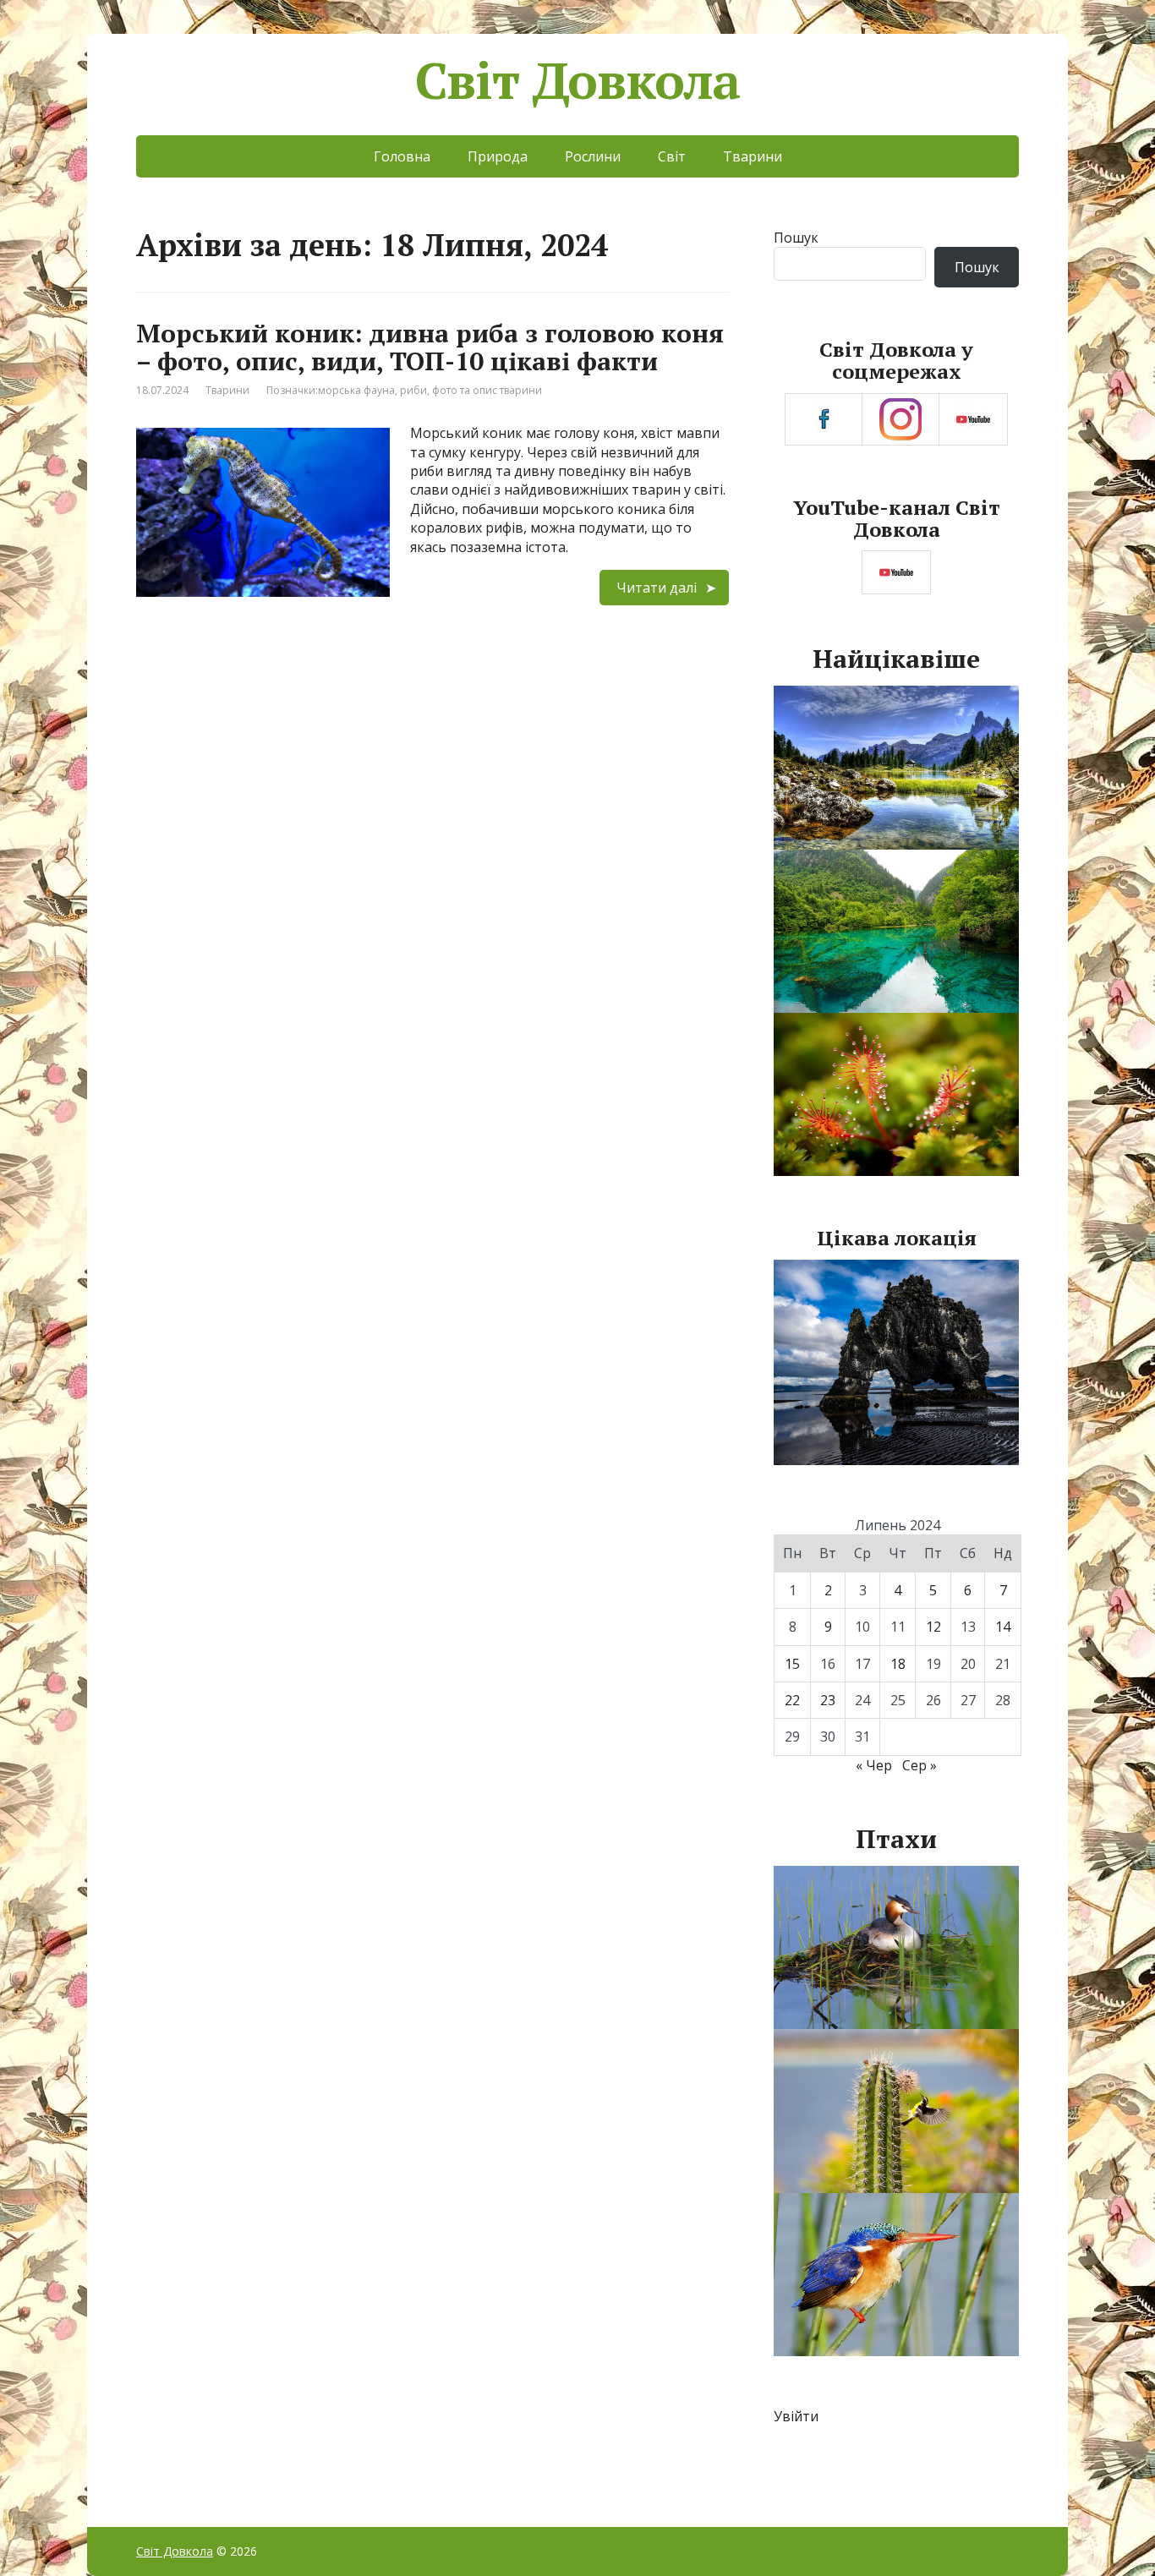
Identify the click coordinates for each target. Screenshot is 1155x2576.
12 (933, 1627)
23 (828, 1700)
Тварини (753, 156)
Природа (498, 156)
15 (792, 1664)
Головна (402, 156)
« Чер (874, 1765)
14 (1003, 1627)
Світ (672, 156)
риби (413, 390)
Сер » (920, 1765)
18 (898, 1664)
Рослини (593, 156)
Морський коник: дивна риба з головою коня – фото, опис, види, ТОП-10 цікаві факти (430, 347)
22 (792, 1700)
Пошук (796, 238)
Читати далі (657, 588)
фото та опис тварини (487, 390)
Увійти (796, 2416)
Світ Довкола (578, 80)
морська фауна (356, 390)
